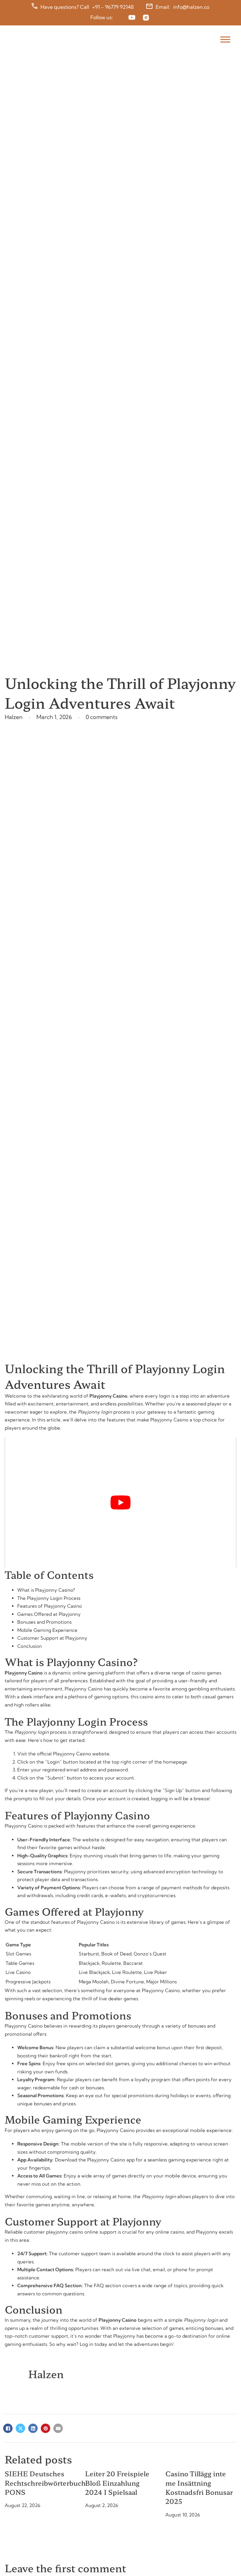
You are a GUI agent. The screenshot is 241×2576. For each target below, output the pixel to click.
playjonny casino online (72, 2232)
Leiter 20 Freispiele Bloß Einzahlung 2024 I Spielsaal (117, 2483)
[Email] (58, 2428)
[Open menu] (224, 40)
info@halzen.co (191, 7)
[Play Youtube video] (120, 1502)
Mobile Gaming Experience (47, 1630)
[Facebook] (8, 2428)
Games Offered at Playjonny (49, 1614)
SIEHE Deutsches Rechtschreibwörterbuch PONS (45, 2483)
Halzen (46, 2374)
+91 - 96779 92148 (113, 7)
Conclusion (29, 1646)
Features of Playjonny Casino (50, 1606)
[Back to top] (221, 2559)
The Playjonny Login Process (49, 1598)
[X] (20, 2428)
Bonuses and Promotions (44, 1622)
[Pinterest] (46, 2428)
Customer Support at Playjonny (52, 1638)
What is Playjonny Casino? (46, 1590)
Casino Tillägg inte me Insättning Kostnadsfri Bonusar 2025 (199, 2487)
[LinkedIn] (33, 2428)
